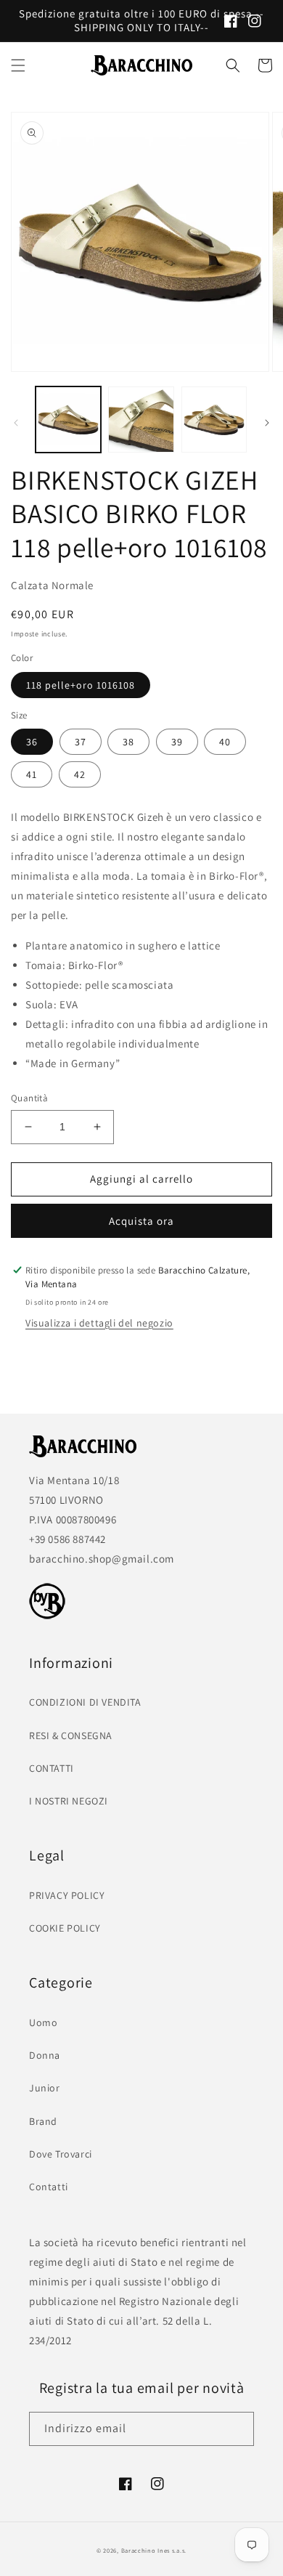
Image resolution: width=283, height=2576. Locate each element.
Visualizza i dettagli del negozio (99, 1323)
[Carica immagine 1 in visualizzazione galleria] (68, 419)
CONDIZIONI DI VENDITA (85, 1702)
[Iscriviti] (237, 2429)
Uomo (43, 2022)
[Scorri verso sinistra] (16, 423)
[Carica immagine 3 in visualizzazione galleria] (214, 419)
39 (177, 742)
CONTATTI (52, 1768)
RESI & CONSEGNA (71, 1735)
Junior (45, 2088)
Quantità (29, 1098)
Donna (45, 2055)
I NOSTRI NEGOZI (69, 1801)
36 (32, 742)
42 (80, 774)
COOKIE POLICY (65, 1928)
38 (128, 742)
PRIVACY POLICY (67, 1895)
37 (81, 742)
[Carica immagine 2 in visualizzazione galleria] (141, 419)
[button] (18, 65)
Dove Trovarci (61, 2154)
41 (32, 774)
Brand (43, 2121)
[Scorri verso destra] (267, 423)
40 (225, 742)
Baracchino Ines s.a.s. (154, 2550)
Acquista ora (141, 1221)
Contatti (49, 2187)
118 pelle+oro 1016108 (81, 685)
